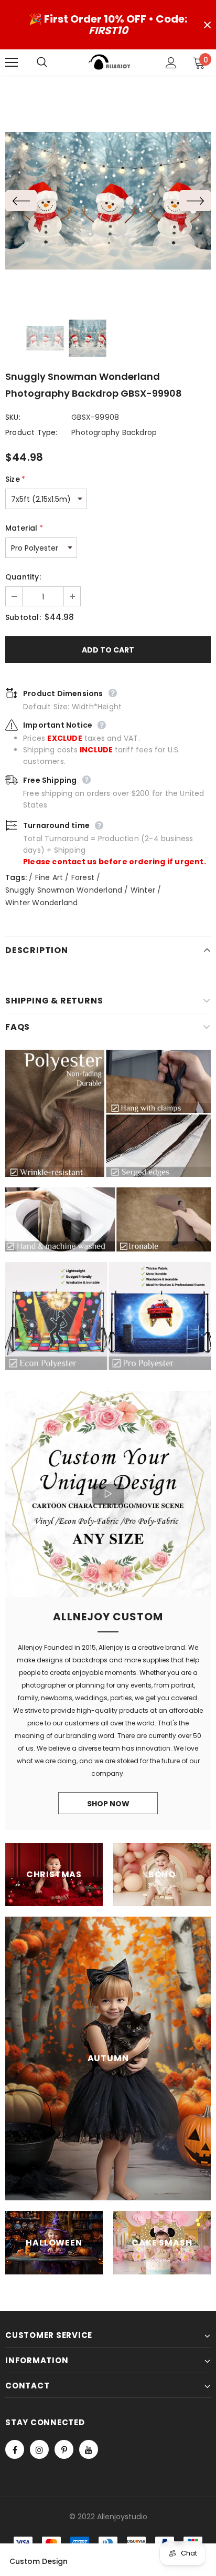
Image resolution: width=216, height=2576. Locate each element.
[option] (108, 200)
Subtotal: (23, 617)
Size (15, 479)
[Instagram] (39, 2449)
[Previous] (21, 201)
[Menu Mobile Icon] (12, 63)
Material (24, 528)
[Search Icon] (52, 63)
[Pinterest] (64, 2449)
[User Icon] (171, 63)
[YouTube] (89, 2449)
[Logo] (110, 62)
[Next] (195, 201)
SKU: (13, 417)
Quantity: (23, 577)
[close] (207, 25)
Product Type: (31, 432)
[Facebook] (15, 2449)
